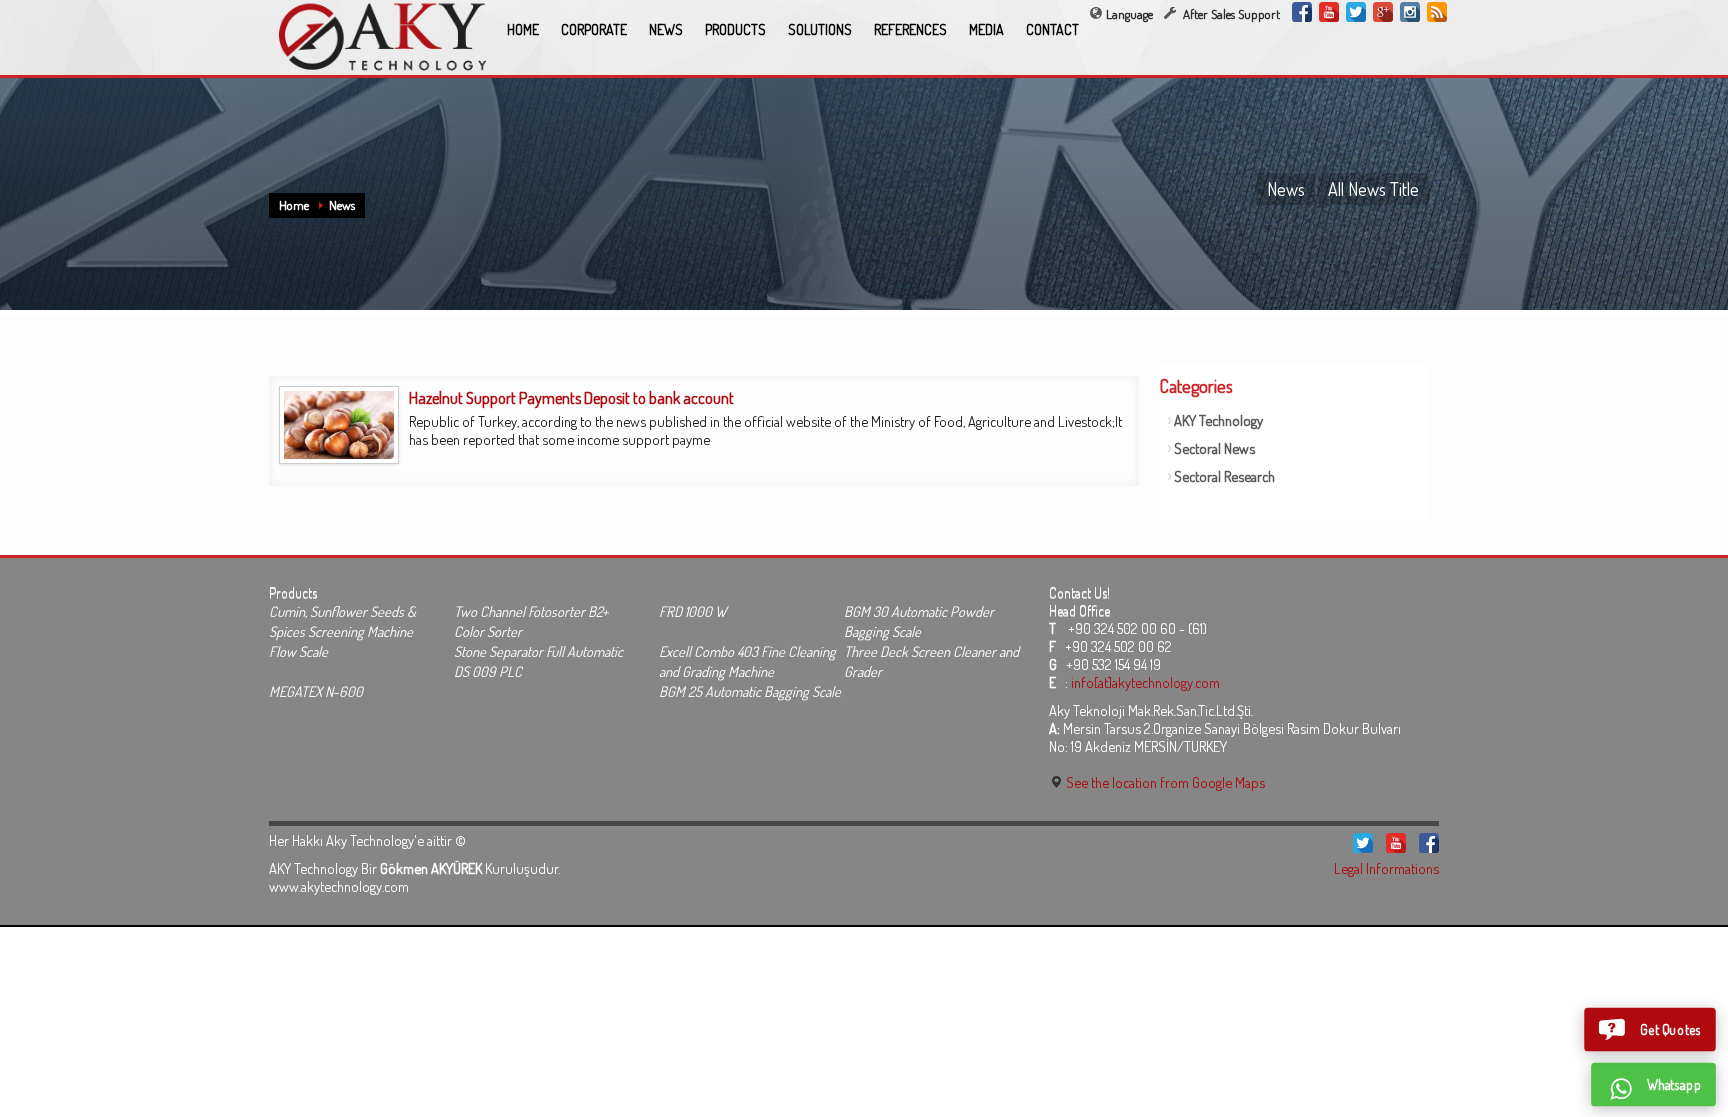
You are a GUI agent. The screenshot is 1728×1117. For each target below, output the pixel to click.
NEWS (666, 29)
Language (1129, 14)
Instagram (1410, 12)
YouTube (1329, 12)
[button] (1650, 1029)
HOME (523, 29)
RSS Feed (1437, 12)
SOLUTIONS (820, 29)
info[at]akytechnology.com (1145, 682)
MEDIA (986, 29)
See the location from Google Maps (1164, 782)
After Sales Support (1230, 14)
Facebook (1302, 12)
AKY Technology (1218, 420)
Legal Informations (1386, 868)
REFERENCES (910, 29)
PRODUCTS (735, 29)
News (342, 205)
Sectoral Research (1224, 476)
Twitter (1356, 12)
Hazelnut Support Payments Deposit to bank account (571, 398)
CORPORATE (594, 29)
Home (294, 205)
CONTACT (1052, 29)
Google (1383, 12)
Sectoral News (1214, 448)
